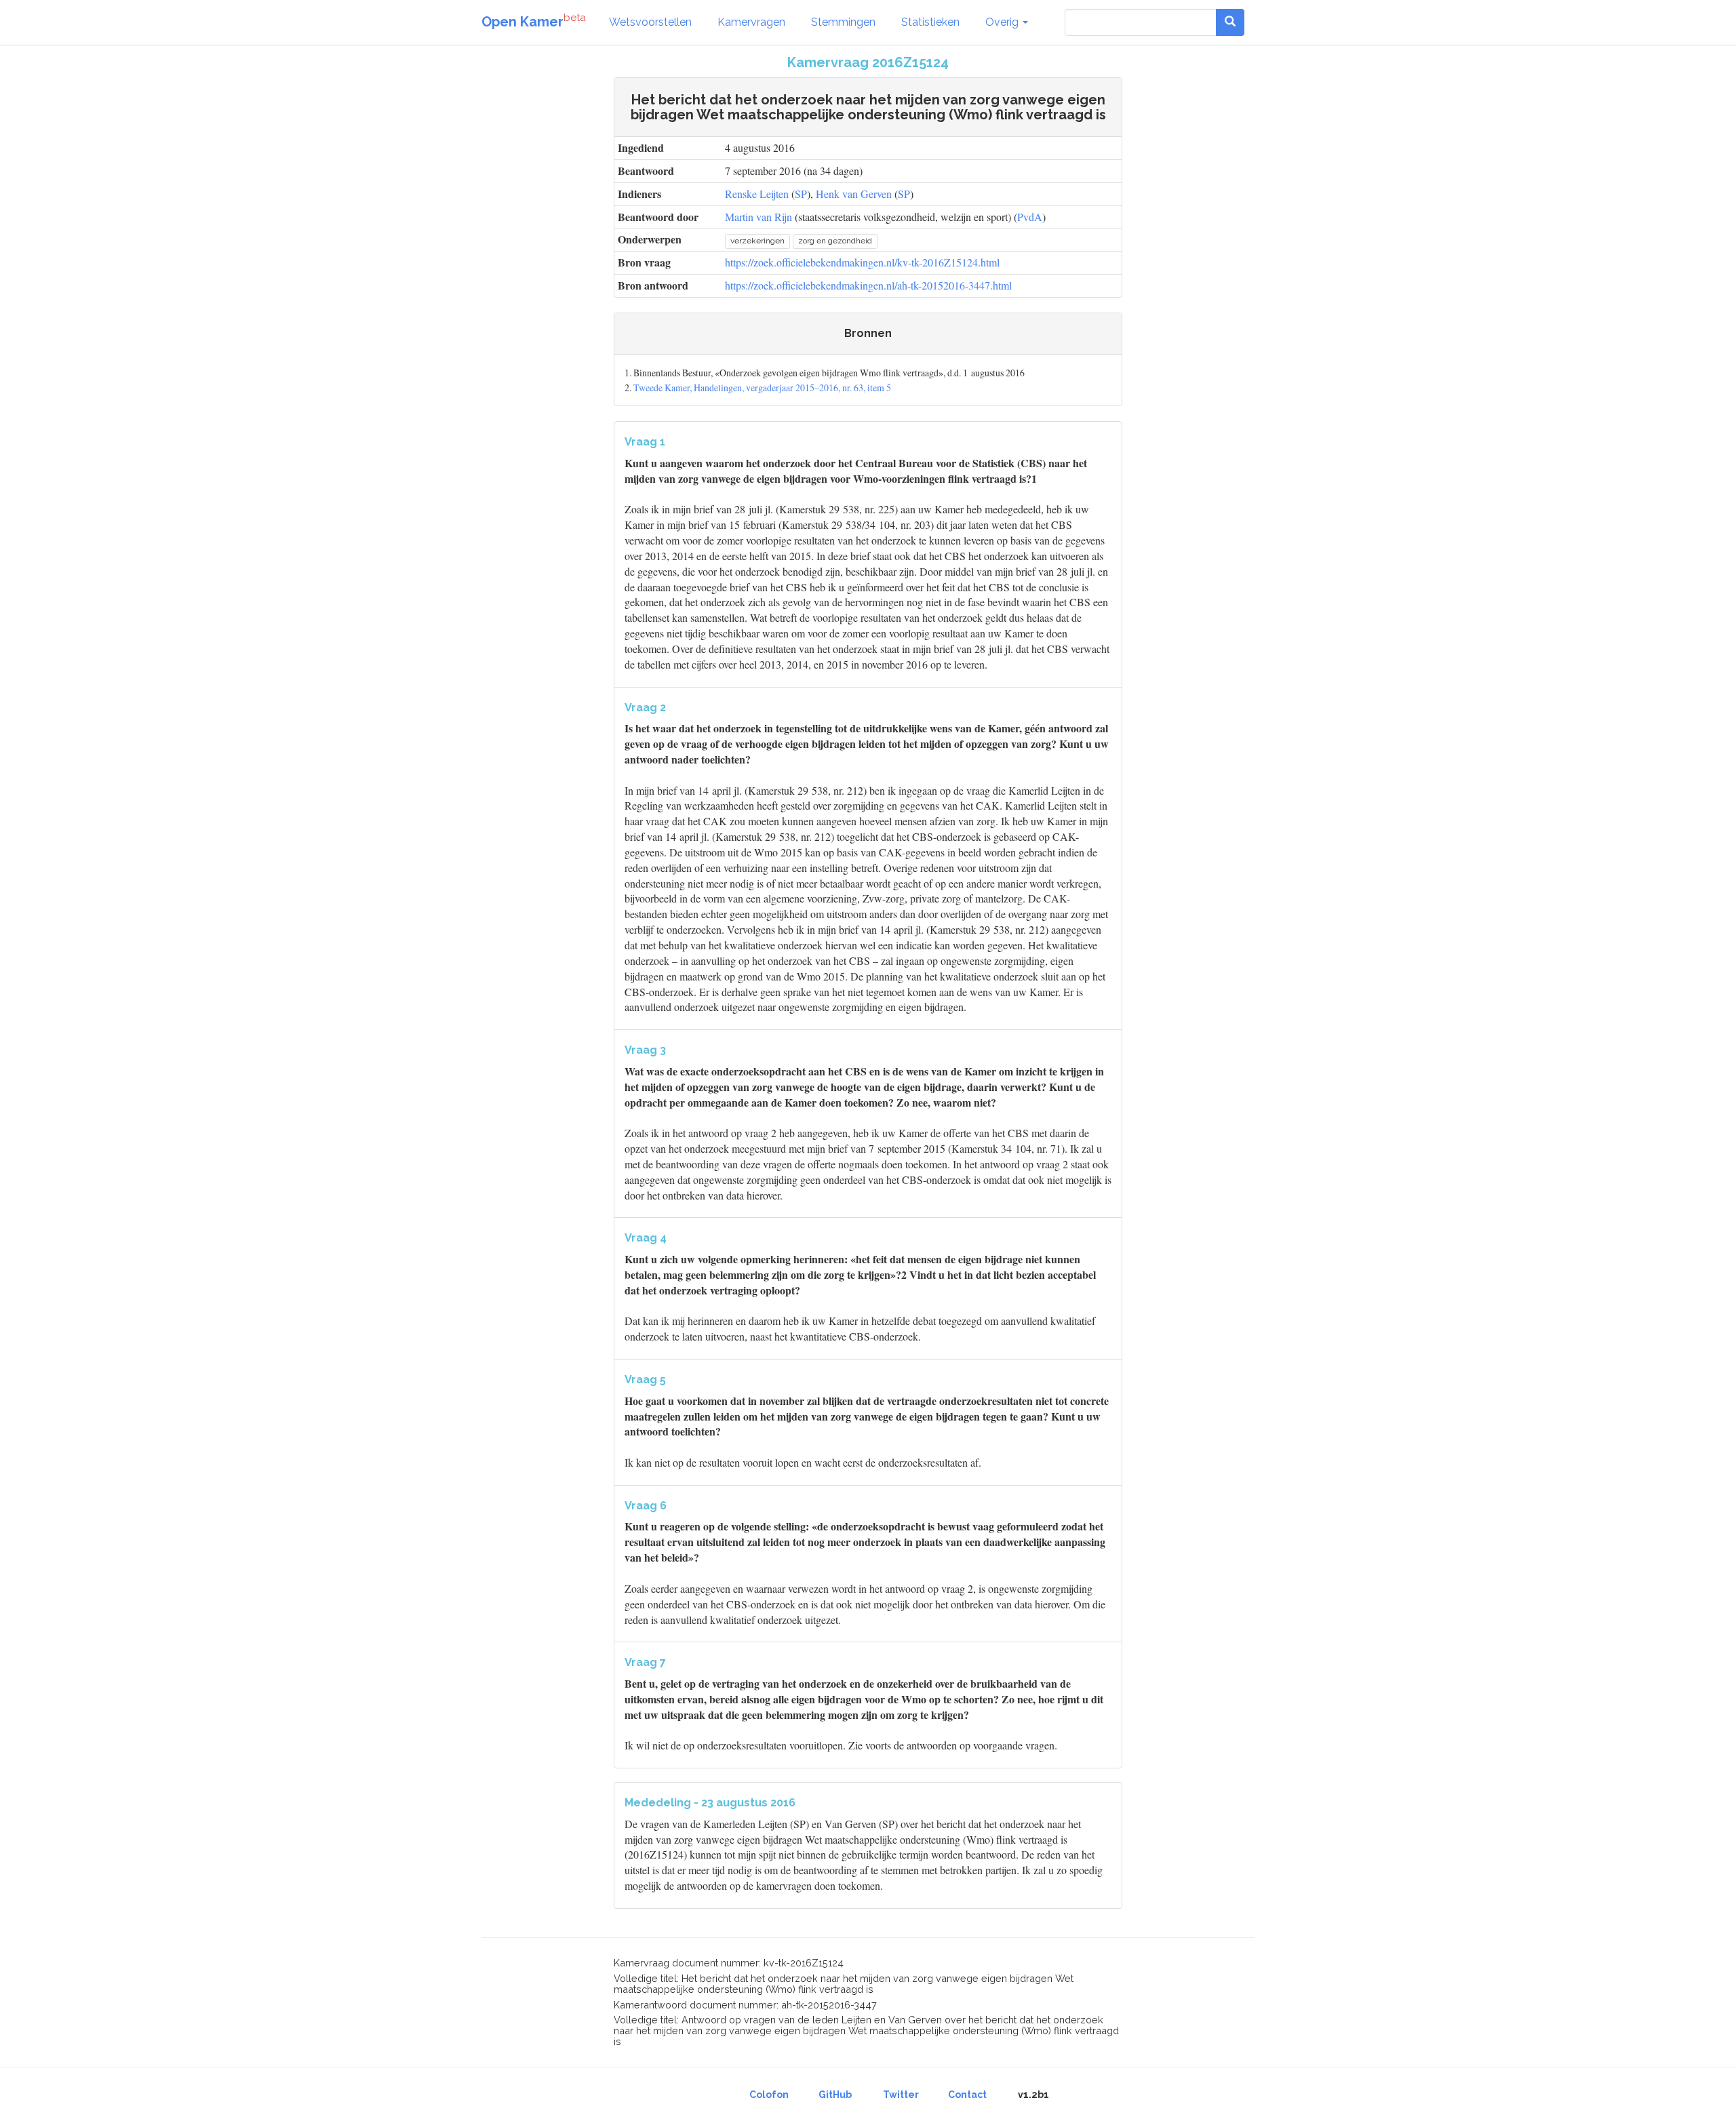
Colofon (769, 2095)
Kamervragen (751, 22)
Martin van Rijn (758, 217)
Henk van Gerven (854, 194)
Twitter (901, 2095)
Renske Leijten (757, 194)
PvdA (1030, 217)
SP (801, 194)
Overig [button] (1003, 22)
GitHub (835, 2095)
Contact (967, 2095)
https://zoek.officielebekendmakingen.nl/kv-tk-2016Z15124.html (862, 262)
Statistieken (930, 22)
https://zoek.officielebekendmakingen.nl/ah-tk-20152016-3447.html (868, 285)
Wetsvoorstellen (650, 22)
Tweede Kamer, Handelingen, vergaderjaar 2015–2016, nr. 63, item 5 (762, 388)
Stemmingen (843, 22)
